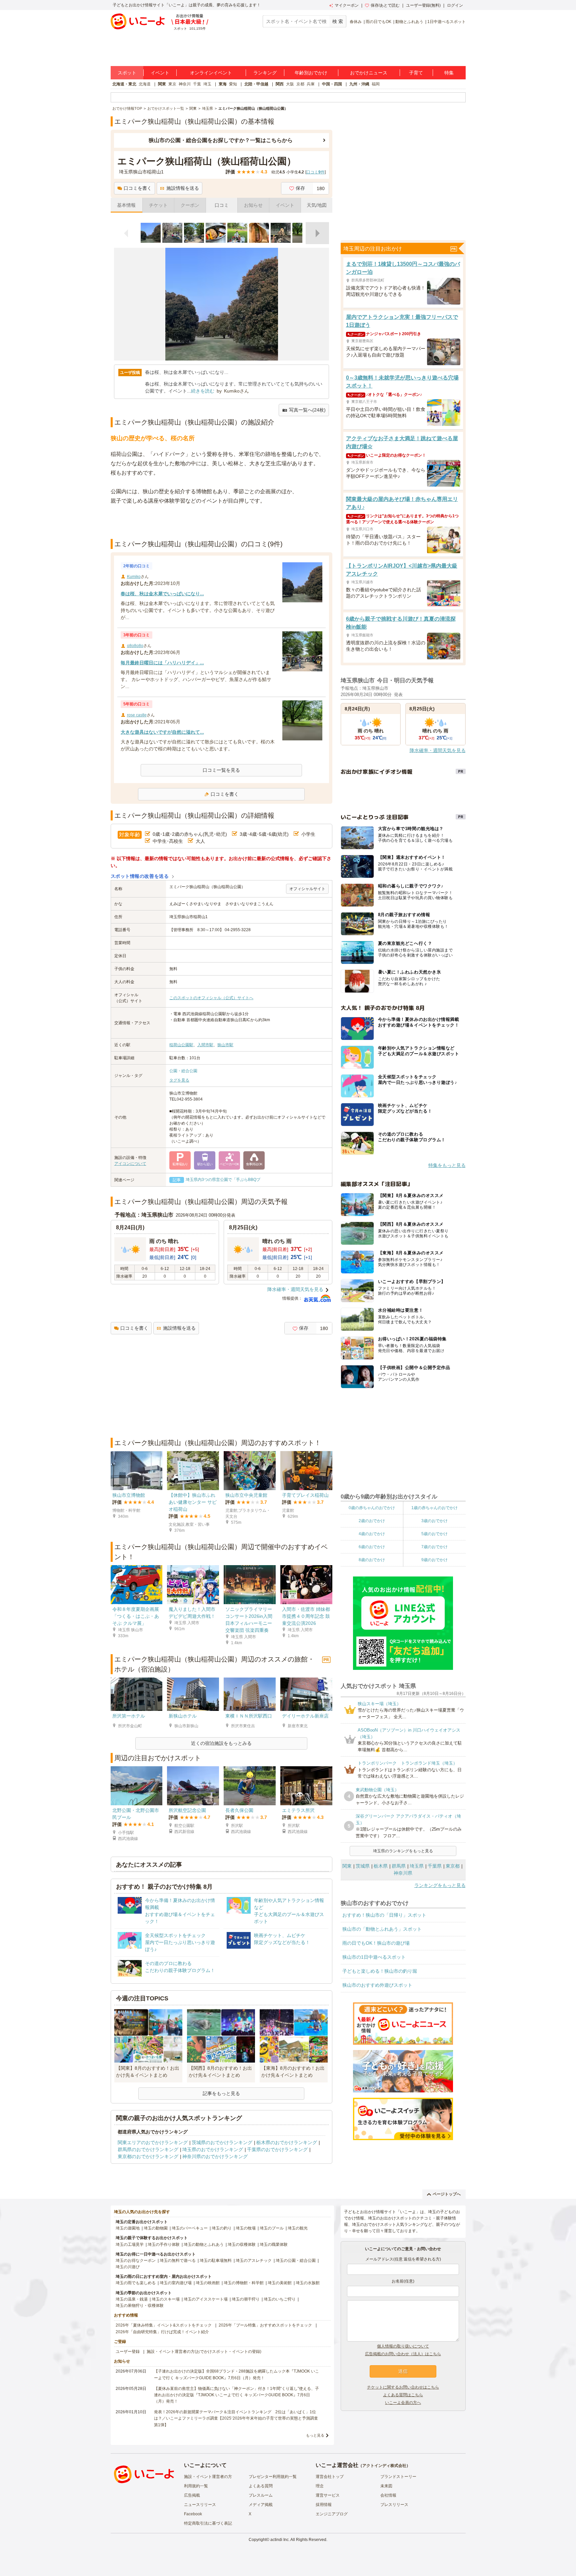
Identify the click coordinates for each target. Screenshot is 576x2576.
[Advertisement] (221, 522)
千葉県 (435, 1866)
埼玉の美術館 (280, 2283)
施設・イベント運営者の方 (208, 2477)
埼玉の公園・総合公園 (296, 2261)
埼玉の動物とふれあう (204, 2244)
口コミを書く (138, 188)
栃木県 (381, 1866)
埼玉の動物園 (156, 2228)
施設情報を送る (183, 188)
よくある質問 (261, 2486)
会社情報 (388, 2495)
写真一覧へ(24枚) (307, 410)
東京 (172, 84)
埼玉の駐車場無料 (216, 2261)
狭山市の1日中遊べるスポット (374, 1957)
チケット (158, 205)
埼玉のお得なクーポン (136, 2261)
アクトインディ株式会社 (384, 2466)
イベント (160, 73)
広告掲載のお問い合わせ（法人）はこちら (403, 2354)
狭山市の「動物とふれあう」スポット (382, 1929)
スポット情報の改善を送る (140, 876)
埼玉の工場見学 (130, 2244)
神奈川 (185, 84)
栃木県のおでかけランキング (287, 2142)
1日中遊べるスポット (446, 22)
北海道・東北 (124, 84)
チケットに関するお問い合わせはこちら (403, 2387)
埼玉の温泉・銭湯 (132, 2299)
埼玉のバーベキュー (190, 2228)
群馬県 (399, 1866)
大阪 (290, 84)
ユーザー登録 (128, 2352)
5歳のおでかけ (434, 1534)
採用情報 (324, 2505)
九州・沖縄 (359, 84)
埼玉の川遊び (128, 2267)
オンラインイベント (211, 73)
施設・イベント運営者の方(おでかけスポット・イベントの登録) (204, 2352)
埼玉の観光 (298, 2228)
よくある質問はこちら (403, 2395)
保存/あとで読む (385, 5)
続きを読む (203, 391)
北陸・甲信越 (256, 84)
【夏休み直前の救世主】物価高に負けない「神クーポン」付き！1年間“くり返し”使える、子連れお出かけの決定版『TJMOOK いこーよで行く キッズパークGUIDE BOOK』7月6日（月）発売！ (236, 2395)
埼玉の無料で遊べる (178, 2261)
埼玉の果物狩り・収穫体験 (140, 2306)
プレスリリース (394, 2505)
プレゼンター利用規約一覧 (273, 2477)
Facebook (193, 2514)
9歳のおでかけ (434, 1560)
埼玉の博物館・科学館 (244, 2283)
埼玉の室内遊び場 (176, 2283)
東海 (223, 84)
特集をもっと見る (447, 1165)
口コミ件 (315, 172)
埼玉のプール (272, 2228)
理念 (320, 2486)
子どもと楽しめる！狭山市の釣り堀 (380, 1971)
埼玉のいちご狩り (280, 2299)
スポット (127, 73)
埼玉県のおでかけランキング (213, 2149)
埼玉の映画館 (208, 2283)
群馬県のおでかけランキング (148, 2149)
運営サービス (328, 2495)
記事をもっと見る (221, 2093)
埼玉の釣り (222, 2228)
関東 (162, 84)
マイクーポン (347, 5)
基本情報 (126, 205)
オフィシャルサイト (307, 889)
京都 (300, 84)
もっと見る (315, 2435)
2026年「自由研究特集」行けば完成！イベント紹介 (162, 2332)
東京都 (453, 1866)
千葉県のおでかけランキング (277, 2149)
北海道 (145, 84)
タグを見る (179, 1080)
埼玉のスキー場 (166, 2299)
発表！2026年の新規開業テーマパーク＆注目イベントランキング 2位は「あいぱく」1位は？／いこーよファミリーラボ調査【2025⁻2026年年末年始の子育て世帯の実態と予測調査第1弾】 (236, 2418)
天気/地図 (317, 205)
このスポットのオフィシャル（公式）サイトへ (211, 998)
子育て (416, 73)
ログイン (455, 5)
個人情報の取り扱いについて (403, 2346)
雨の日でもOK (378, 22)
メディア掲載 (261, 2505)
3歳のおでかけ (434, 1521)
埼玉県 (417, 1866)
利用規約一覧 (196, 2486)
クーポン (190, 205)
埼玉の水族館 (308, 2283)
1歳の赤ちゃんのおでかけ (434, 1508)
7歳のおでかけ (434, 1547)
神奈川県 (403, 1873)
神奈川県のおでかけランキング (215, 2156)
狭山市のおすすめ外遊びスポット (377, 1985)
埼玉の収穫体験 (242, 2244)
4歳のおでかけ (372, 1534)
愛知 (233, 84)
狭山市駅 (225, 1045)
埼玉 (207, 84)
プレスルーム (261, 2495)
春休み (356, 22)
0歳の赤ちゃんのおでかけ (372, 1508)
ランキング (265, 73)
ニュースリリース (200, 2505)
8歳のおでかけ (372, 1560)
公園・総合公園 (183, 1071)
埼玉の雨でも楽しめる (136, 2283)
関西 (280, 84)
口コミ (222, 205)
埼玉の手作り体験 (164, 2244)
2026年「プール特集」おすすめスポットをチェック (265, 2325)
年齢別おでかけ (311, 73)
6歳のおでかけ (372, 1547)
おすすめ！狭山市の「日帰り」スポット (384, 1915)
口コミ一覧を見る (221, 770)
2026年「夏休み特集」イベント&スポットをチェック (164, 2325)
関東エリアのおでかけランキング (153, 2142)
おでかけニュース (369, 73)
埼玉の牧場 (246, 2228)
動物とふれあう (409, 22)
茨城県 (363, 1866)
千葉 (197, 84)
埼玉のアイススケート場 (206, 2299)
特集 (449, 73)
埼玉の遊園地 (128, 2228)
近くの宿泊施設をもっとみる (221, 1743)
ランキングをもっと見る (440, 1885)
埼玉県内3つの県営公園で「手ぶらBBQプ (223, 1180)
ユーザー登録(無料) (423, 5)
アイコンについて (130, 1164)
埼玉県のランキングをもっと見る (403, 1851)
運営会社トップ (330, 2477)
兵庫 (311, 84)
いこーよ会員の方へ (403, 2403)
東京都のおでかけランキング (148, 2156)
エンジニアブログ (332, 2514)
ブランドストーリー (398, 2477)
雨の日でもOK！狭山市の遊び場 (376, 1943)
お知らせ (253, 205)
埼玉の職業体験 (274, 2244)
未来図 (386, 2486)
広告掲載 (192, 2495)
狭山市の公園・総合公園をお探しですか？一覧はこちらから (221, 140)
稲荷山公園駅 (181, 1045)
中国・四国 (332, 84)
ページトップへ (447, 2194)
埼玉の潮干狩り (246, 2299)
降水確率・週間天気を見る (295, 1289)
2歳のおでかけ (372, 1521)
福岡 (376, 84)
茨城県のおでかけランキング (222, 2142)
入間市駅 (205, 1045)
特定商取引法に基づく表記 (208, 2523)
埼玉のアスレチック (254, 2261)
